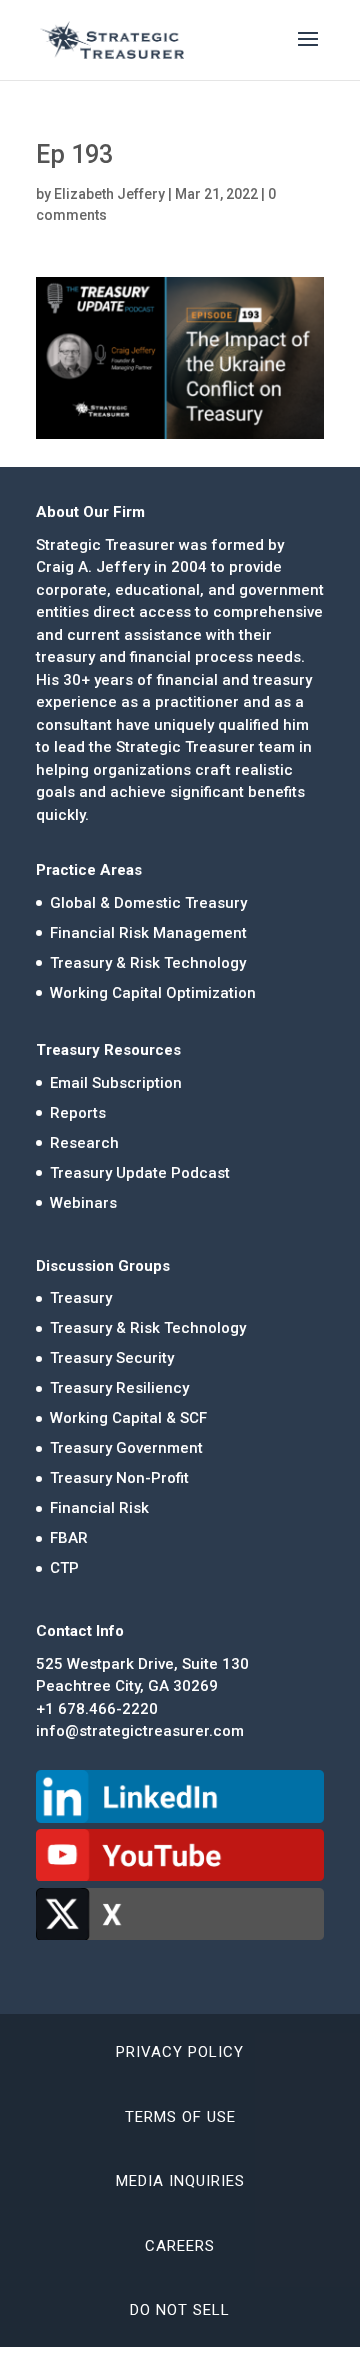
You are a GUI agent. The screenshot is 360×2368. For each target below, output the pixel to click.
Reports (78, 1113)
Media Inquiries (180, 2181)
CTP (64, 1568)
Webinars (83, 1203)
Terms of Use (180, 2117)
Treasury (81, 1298)
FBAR (69, 1538)
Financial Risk (99, 1508)
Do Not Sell (180, 2310)
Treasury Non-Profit (119, 1478)
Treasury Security (112, 1358)
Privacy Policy (180, 2052)
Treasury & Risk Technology (148, 963)
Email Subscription (116, 1083)
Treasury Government (126, 1448)
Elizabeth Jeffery (109, 194)
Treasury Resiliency (119, 1388)
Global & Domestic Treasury (148, 903)
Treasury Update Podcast (140, 1173)
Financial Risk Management (148, 933)
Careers (180, 2246)
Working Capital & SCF (128, 1418)
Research (84, 1143)
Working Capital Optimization (153, 993)
